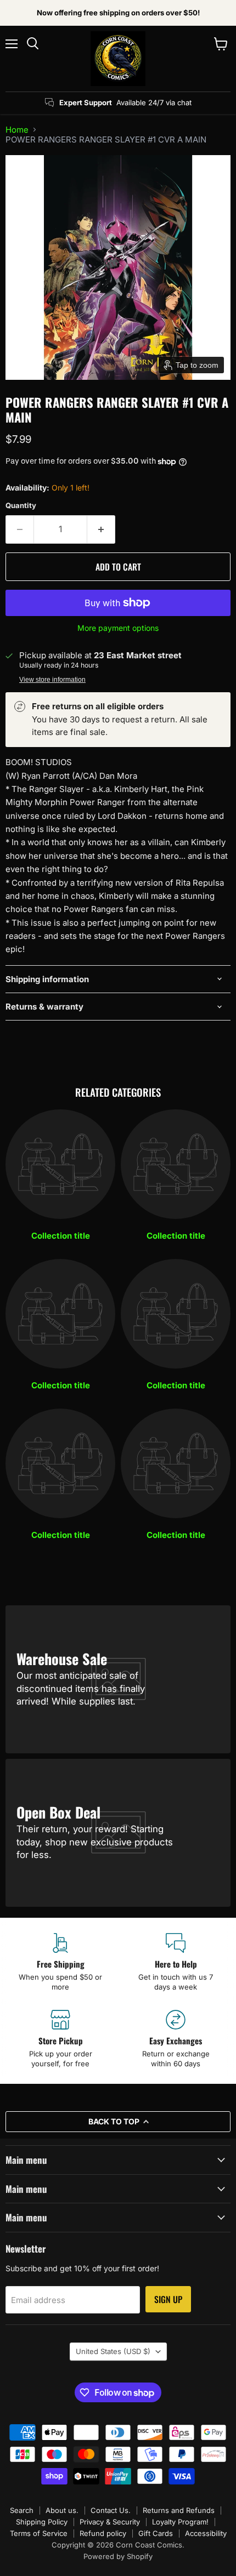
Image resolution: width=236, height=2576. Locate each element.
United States (113, 2351)
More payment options (118, 628)
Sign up (168, 2299)
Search (22, 2510)
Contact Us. (111, 2510)
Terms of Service (39, 2533)
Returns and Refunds (179, 2510)
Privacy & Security (110, 2522)
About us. (62, 2510)
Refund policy (103, 2533)
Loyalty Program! (180, 2522)
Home (17, 130)
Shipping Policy (42, 2522)
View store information (52, 680)
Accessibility (206, 2533)
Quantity (21, 506)
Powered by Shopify (118, 2556)
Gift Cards (156, 2533)
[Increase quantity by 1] (101, 529)
